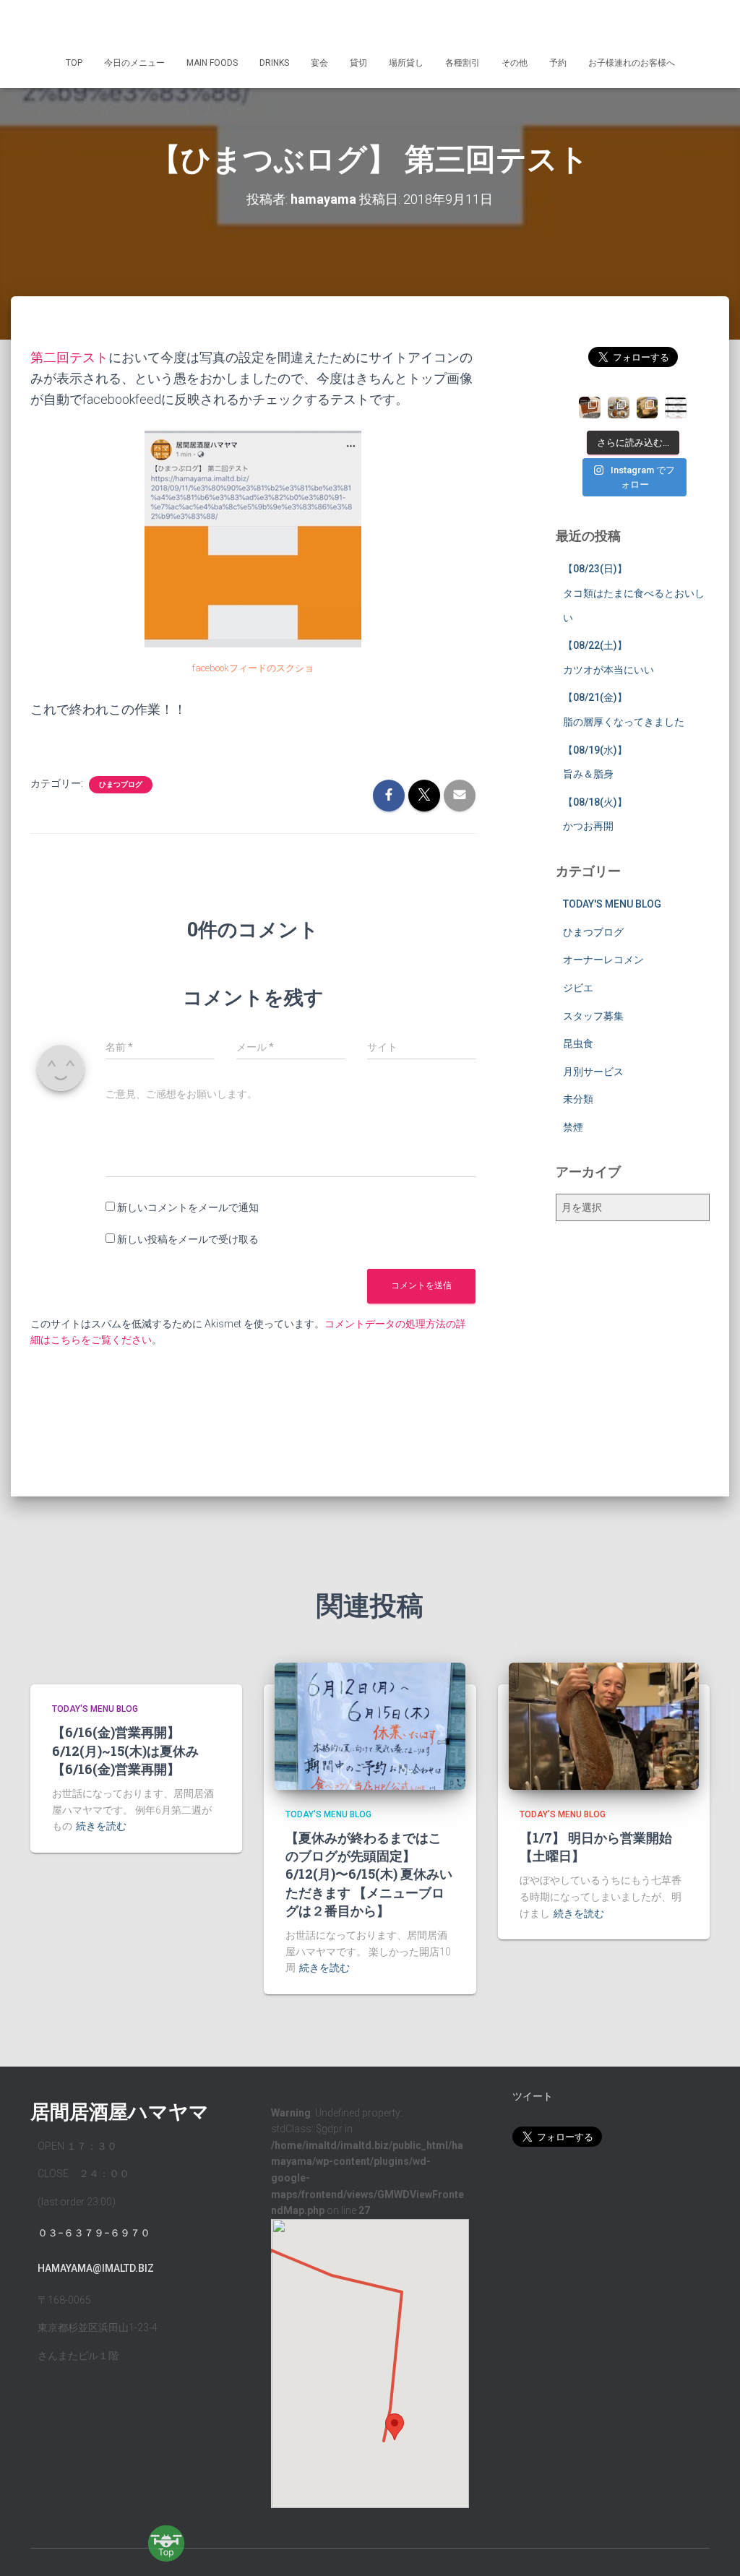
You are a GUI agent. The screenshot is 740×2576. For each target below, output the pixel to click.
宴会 (319, 63)
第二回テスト (69, 357)
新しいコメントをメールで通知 (188, 1207)
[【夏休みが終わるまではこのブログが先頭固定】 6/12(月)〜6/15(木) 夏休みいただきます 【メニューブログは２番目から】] (370, 1726)
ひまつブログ (121, 784)
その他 (515, 63)
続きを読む (101, 1826)
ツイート (533, 2096)
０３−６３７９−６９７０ (94, 2233)
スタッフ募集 (593, 1016)
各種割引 (462, 63)
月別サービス (593, 1072)
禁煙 (573, 1127)
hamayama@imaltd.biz (96, 2268)
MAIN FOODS (212, 63)
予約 (558, 63)
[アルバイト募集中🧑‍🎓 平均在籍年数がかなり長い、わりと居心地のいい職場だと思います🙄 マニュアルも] (676, 408)
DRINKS (274, 63)
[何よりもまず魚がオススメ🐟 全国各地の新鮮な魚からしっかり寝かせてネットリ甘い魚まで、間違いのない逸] (647, 408)
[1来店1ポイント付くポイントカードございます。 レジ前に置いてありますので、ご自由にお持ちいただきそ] (590, 408)
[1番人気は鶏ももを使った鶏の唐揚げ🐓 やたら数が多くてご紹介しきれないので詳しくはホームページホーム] (619, 408)
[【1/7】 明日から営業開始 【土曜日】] (604, 1726)
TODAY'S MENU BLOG (612, 904)
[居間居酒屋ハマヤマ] (370, 25)
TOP (74, 63)
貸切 (358, 63)
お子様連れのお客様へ (632, 63)
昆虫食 (578, 1043)
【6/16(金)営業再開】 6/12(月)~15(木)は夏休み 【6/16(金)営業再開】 (125, 1750)
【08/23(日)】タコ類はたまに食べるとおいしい (634, 593)
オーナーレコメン (603, 960)
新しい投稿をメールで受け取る (188, 1239)
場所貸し (406, 63)
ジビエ (578, 988)
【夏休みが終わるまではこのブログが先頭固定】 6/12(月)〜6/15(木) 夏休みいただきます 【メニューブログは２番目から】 (369, 1874)
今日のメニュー (134, 63)
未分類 (578, 1099)
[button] (395, 2427)
